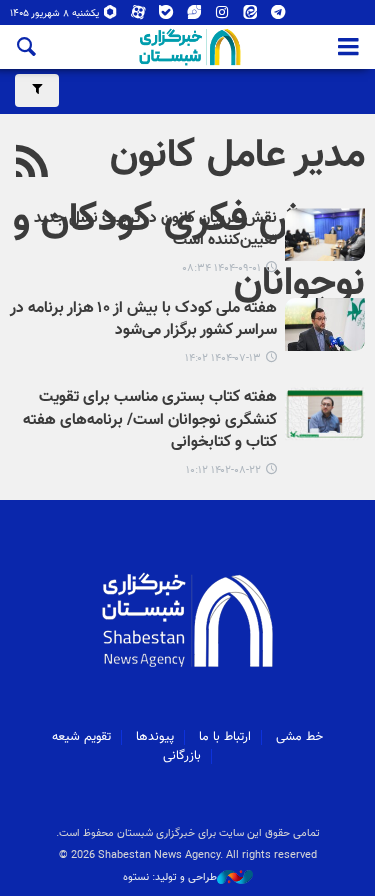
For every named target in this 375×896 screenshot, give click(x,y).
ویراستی (194, 16)
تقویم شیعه (81, 737)
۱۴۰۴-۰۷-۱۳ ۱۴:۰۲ (223, 358)
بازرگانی (182, 756)
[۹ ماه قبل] (325, 234)
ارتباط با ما (225, 737)
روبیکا (110, 16)
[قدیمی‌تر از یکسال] (325, 413)
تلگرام (278, 16)
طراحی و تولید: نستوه (170, 878)
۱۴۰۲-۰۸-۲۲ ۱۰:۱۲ (223, 470)
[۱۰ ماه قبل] (325, 324)
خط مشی (299, 737)
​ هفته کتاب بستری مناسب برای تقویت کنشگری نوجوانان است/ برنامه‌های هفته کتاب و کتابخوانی (150, 421)
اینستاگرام (222, 16)
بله (166, 16)
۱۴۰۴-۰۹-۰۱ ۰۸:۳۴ (221, 268)
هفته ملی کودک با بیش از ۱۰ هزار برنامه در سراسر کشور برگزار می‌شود (143, 320)
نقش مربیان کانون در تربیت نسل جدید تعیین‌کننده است (155, 230)
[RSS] (32, 164)
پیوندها (155, 737)
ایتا (250, 16)
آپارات (138, 16)
